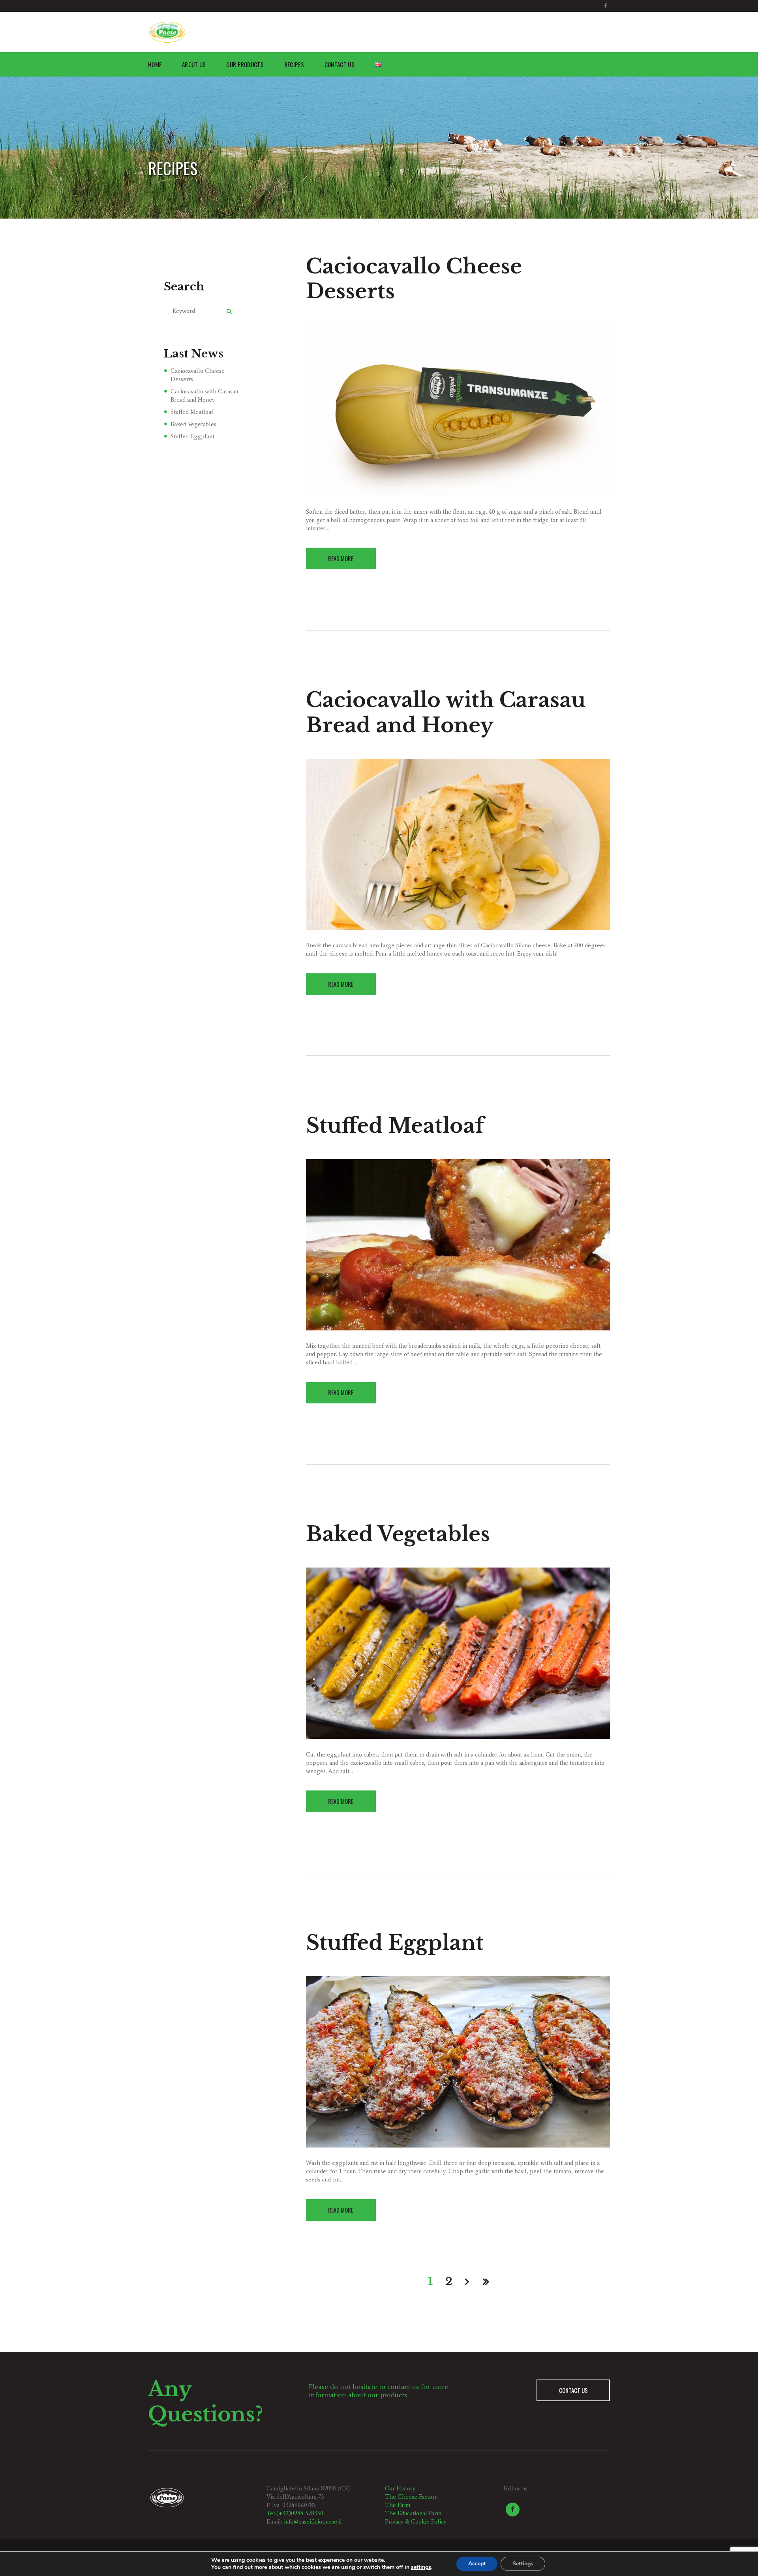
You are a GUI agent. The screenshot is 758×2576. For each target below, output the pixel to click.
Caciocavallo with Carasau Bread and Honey (446, 713)
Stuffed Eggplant (395, 1943)
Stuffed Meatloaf (395, 1126)
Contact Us (573, 2390)
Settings (523, 2564)
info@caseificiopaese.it (313, 2522)
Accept (477, 2564)
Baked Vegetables (398, 1534)
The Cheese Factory (411, 2497)
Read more (341, 558)
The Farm (398, 2505)
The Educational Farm (413, 2513)
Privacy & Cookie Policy (416, 2522)
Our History (400, 2488)
